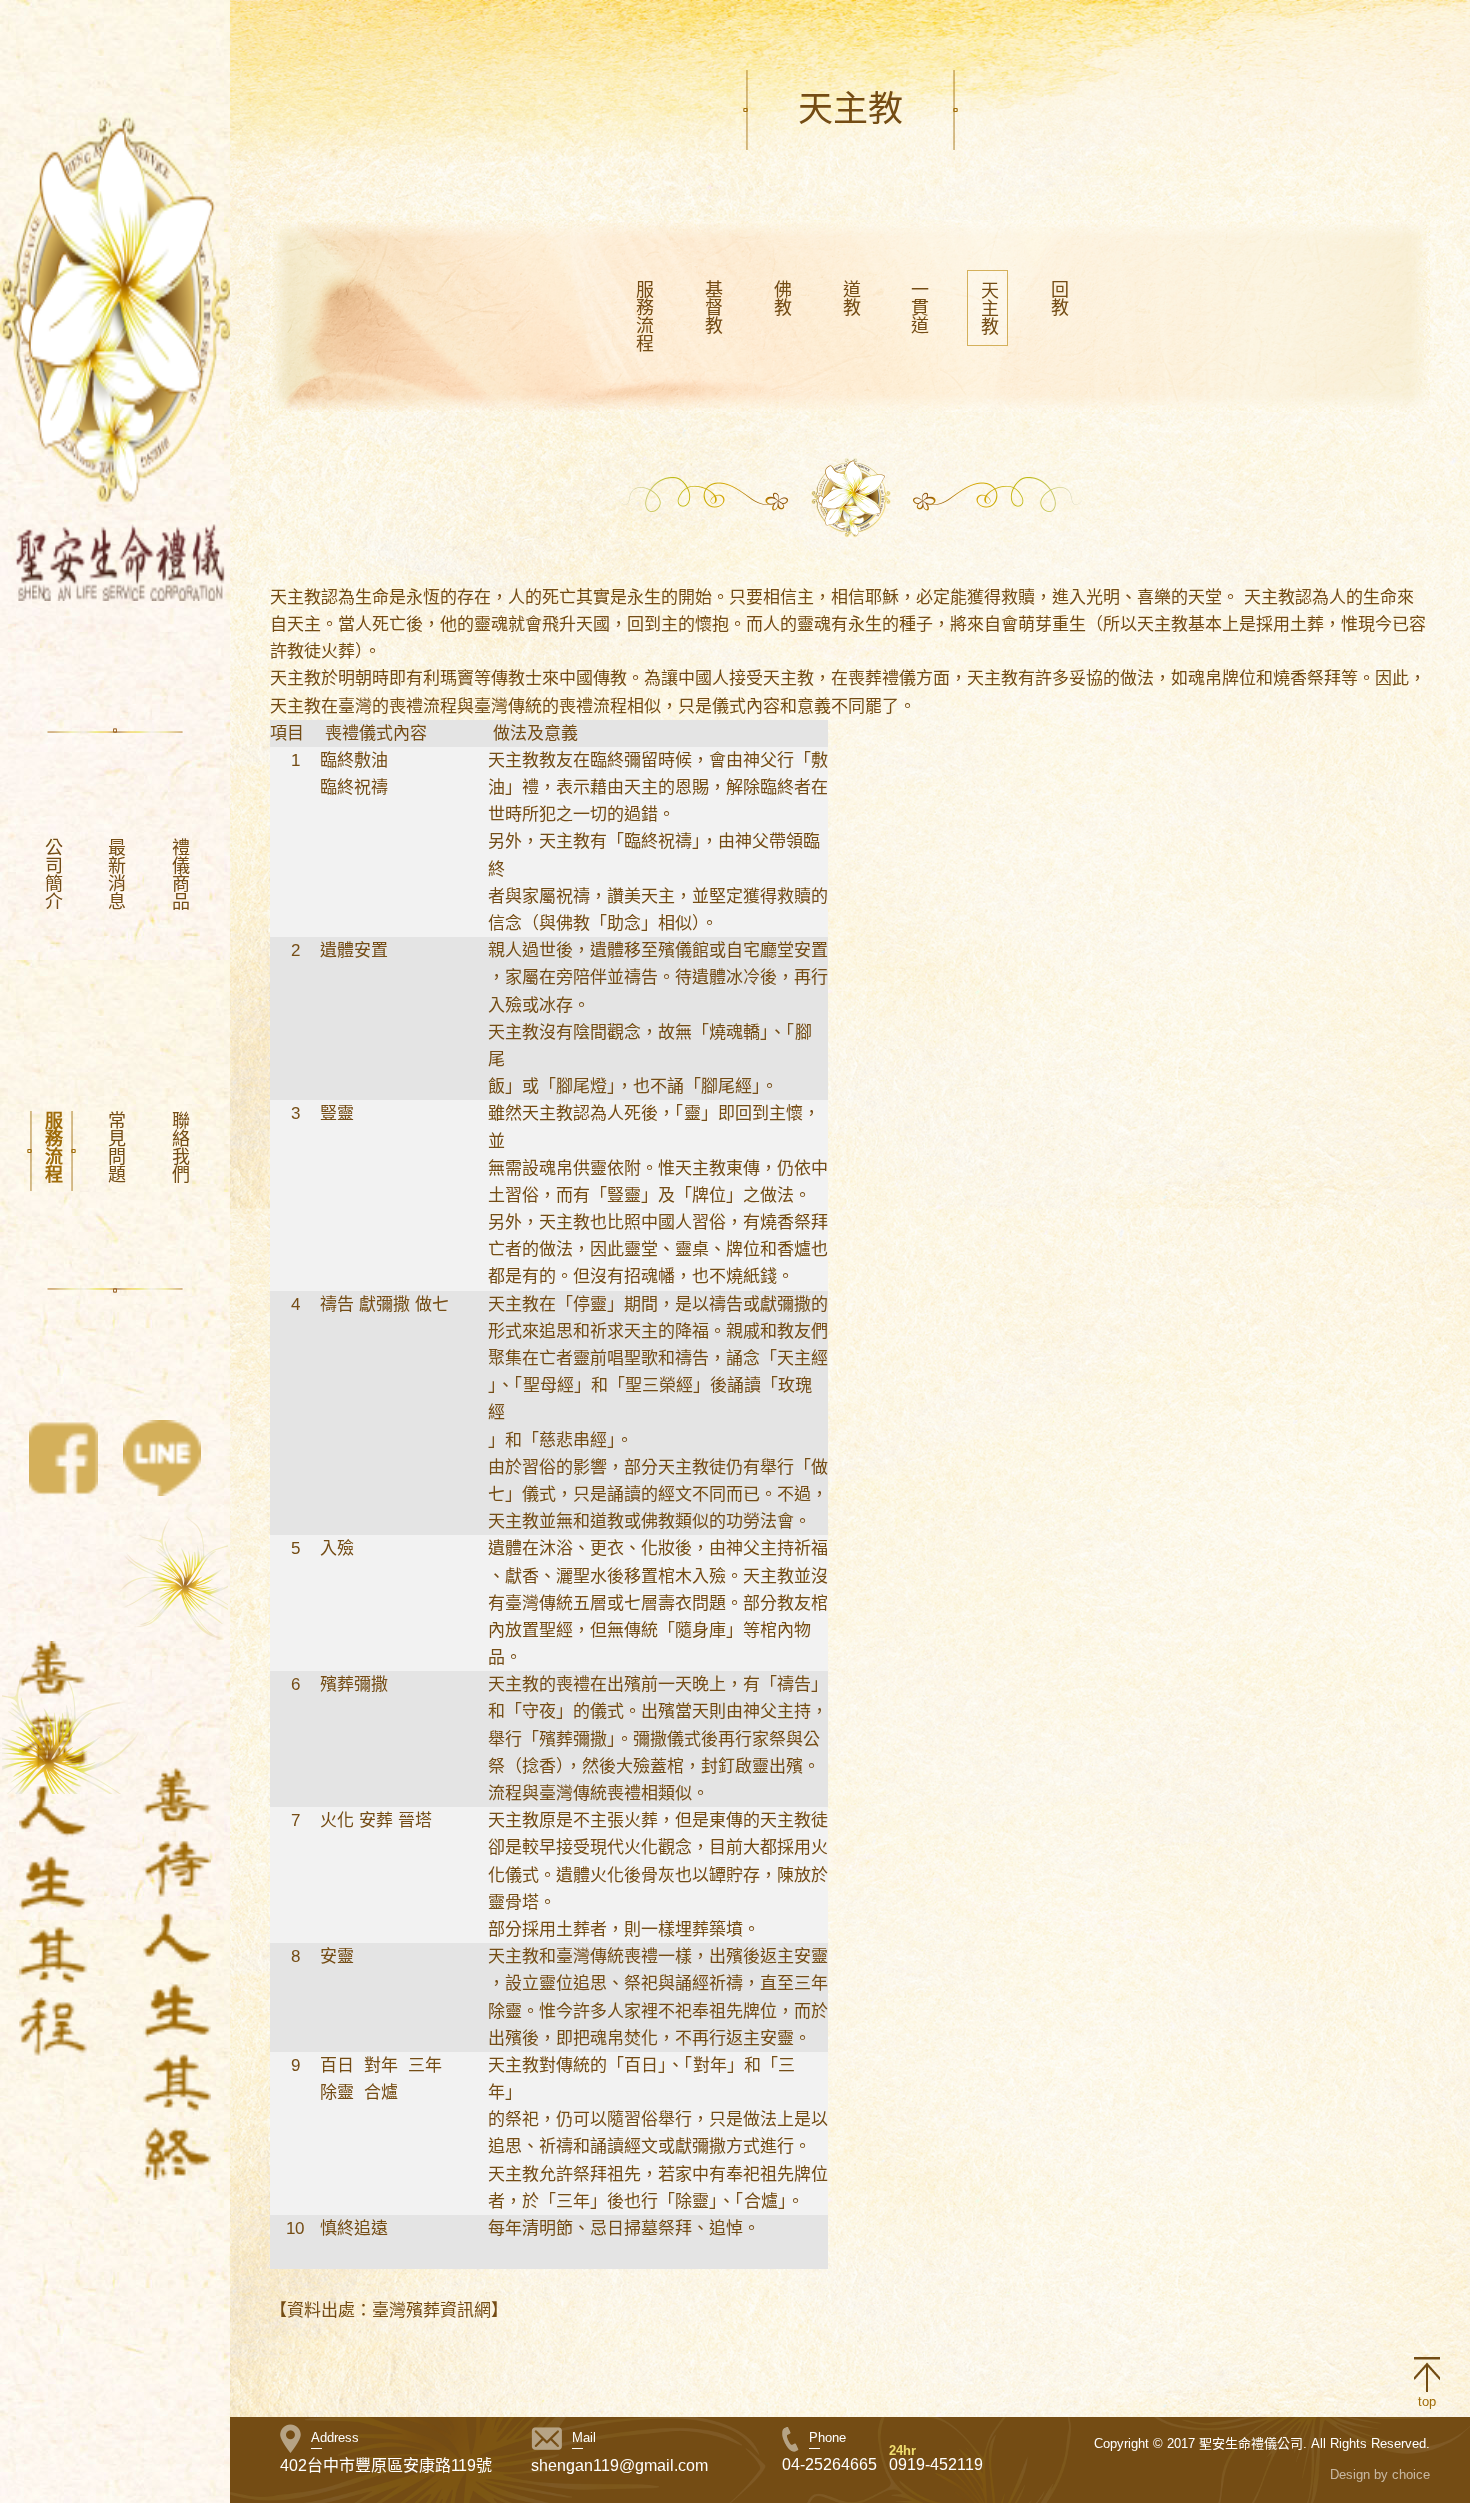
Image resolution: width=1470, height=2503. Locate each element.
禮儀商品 (179, 874)
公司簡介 (52, 874)
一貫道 (918, 307)
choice (1411, 2474)
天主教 (988, 308)
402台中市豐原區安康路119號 (386, 2465)
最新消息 (115, 874)
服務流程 (52, 1147)
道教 (849, 298)
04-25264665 (829, 2464)
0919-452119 (936, 2464)
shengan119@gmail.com (619, 2465)
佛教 (781, 298)
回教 (1058, 298)
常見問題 (115, 1147)
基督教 (712, 307)
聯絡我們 (179, 1147)
